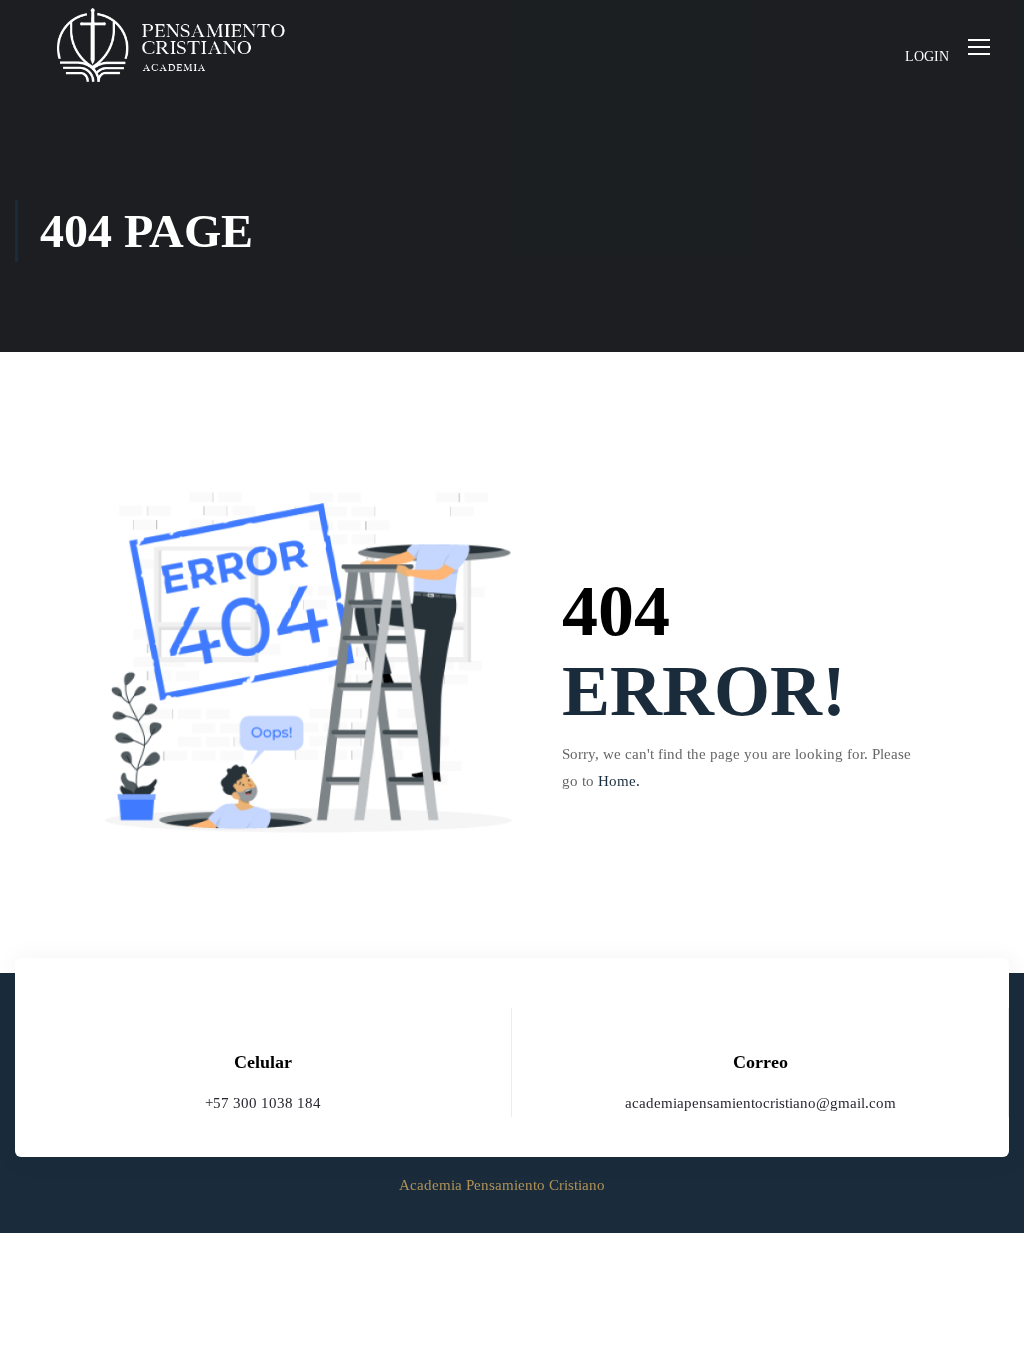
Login (927, 56)
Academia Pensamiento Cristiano (502, 1185)
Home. (619, 781)
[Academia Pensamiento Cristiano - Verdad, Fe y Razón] (170, 45)
